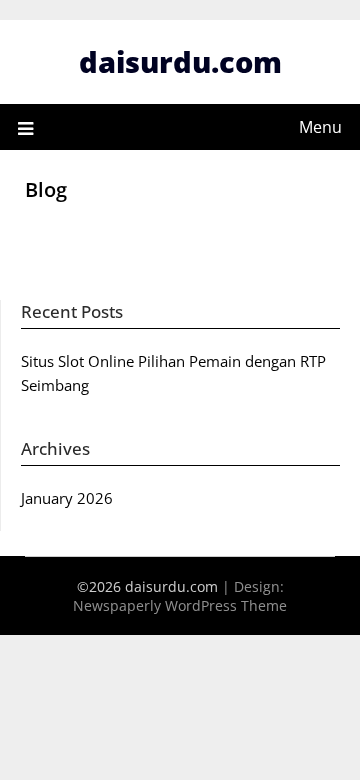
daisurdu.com (180, 61)
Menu (320, 127)
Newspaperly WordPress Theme (180, 605)
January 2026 (67, 498)
